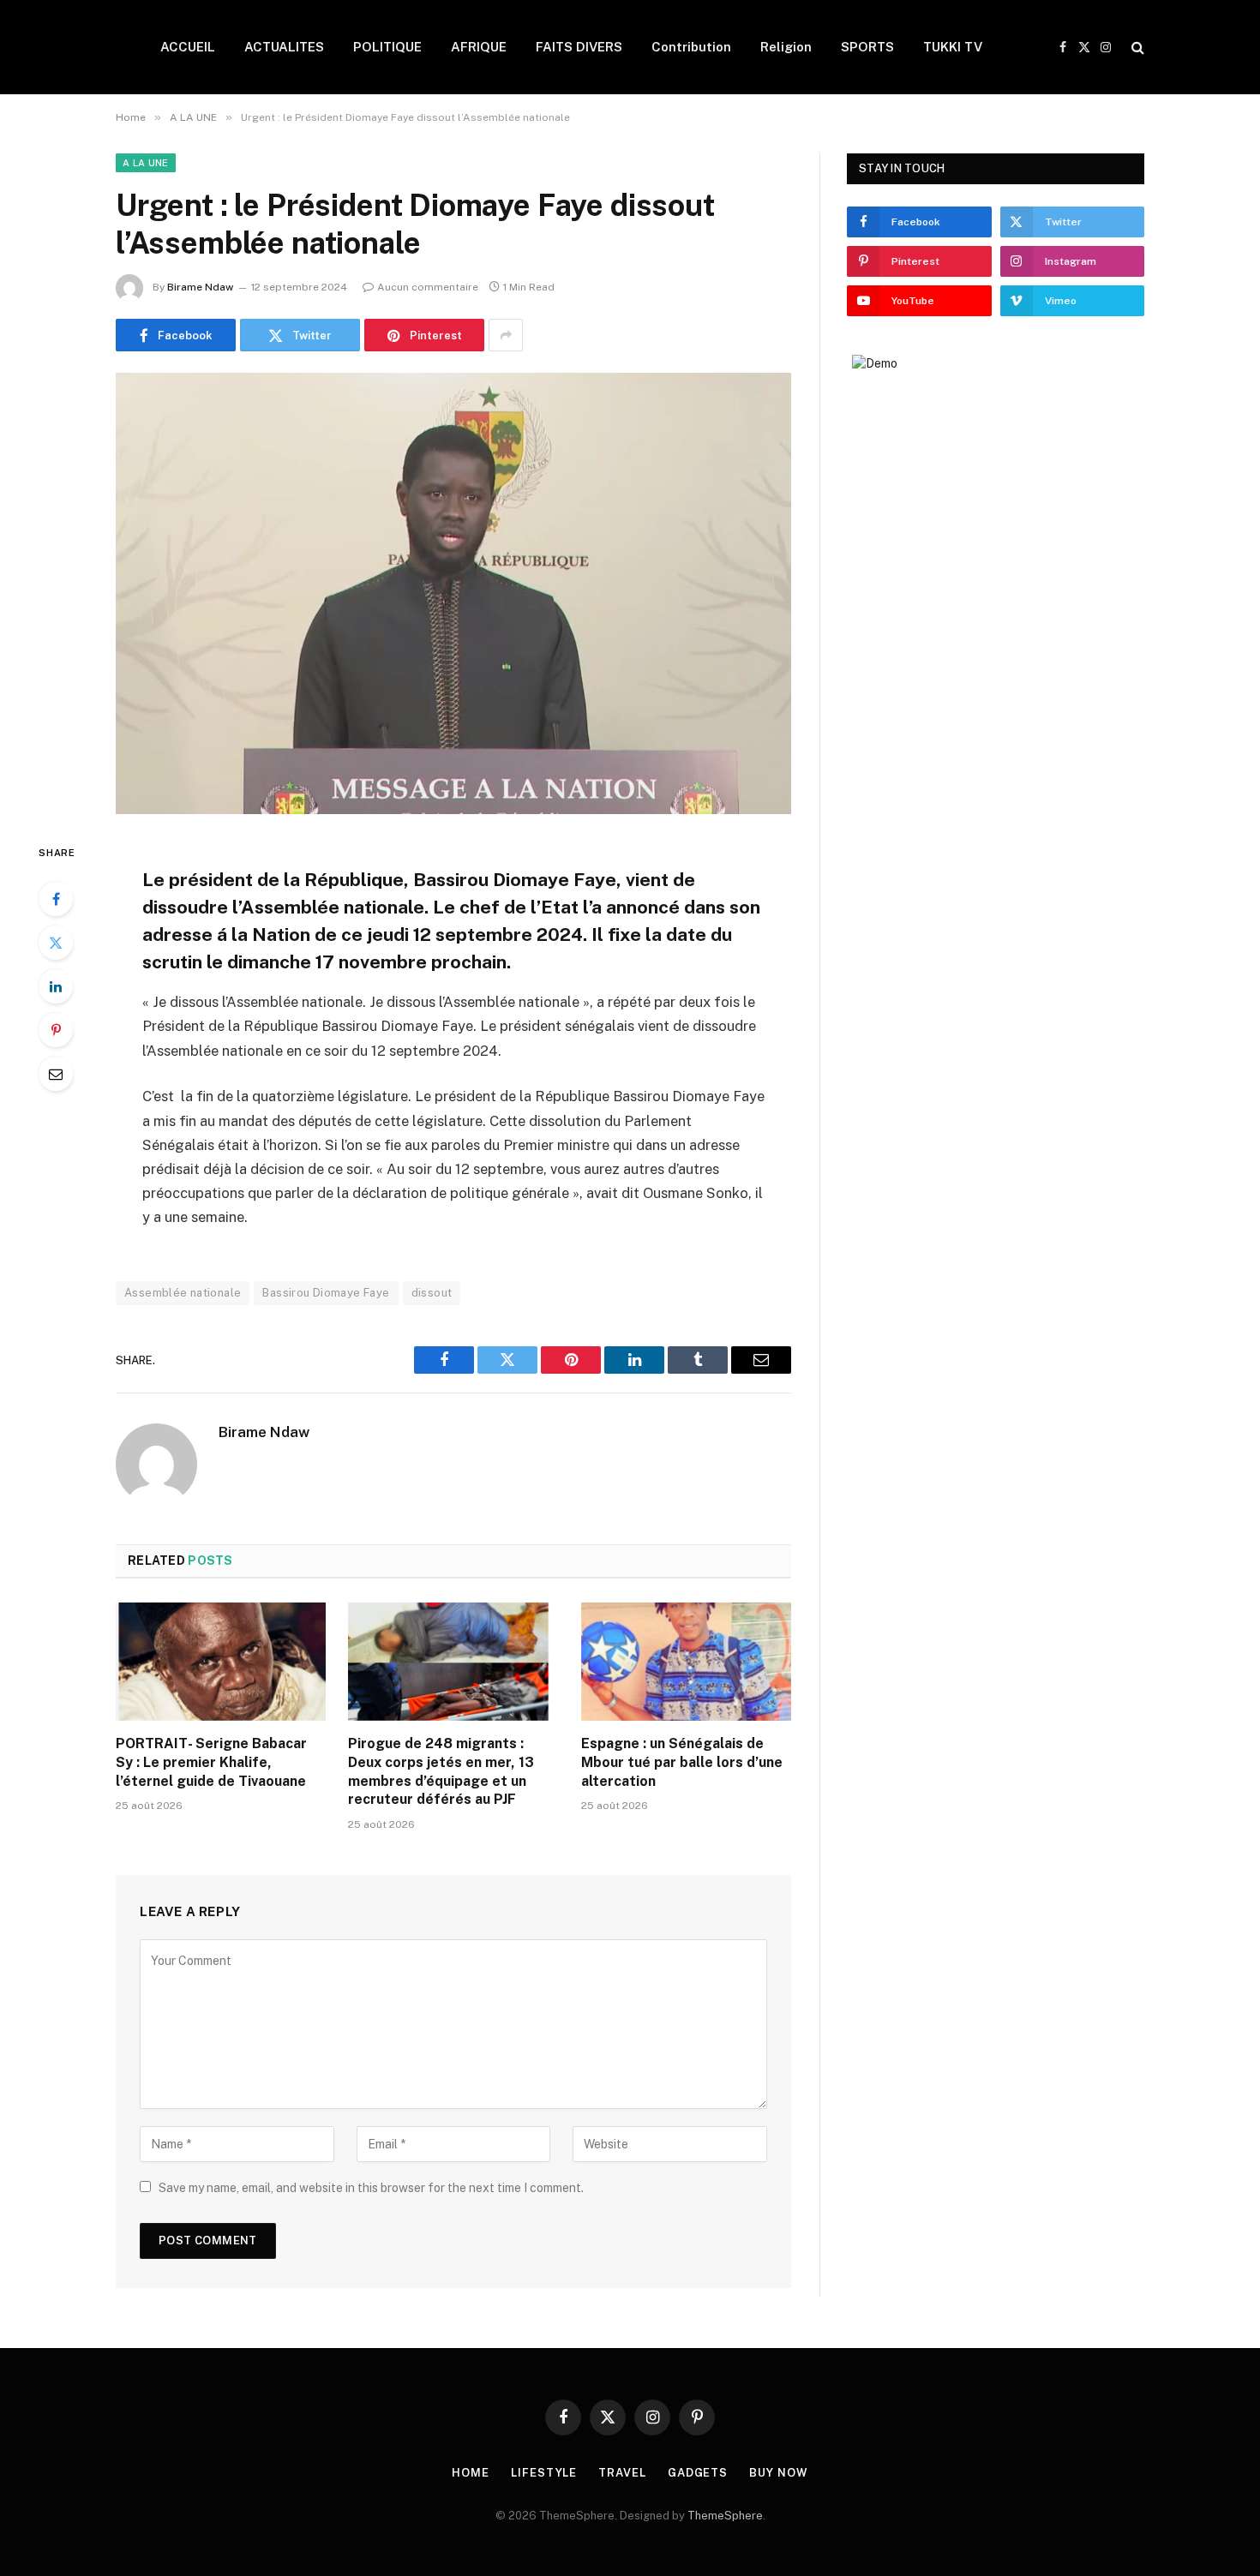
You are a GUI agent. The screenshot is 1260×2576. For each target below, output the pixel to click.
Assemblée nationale (183, 1293)
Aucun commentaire (428, 287)
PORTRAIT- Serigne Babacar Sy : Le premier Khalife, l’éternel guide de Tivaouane (211, 1762)
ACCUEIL (188, 47)
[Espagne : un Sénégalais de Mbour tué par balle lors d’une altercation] (686, 1662)
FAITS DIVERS (579, 47)
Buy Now (778, 2473)
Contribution (691, 47)
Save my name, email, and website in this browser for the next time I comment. (371, 2188)
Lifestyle (544, 2473)
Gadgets (698, 2473)
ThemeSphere (725, 2516)
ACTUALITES (284, 47)
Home (471, 2473)
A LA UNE (146, 163)
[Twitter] (56, 943)
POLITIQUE (387, 47)
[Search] (1136, 48)
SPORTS (867, 47)
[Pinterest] (56, 1030)
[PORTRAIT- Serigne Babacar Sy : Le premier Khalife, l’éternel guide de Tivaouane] (221, 1662)
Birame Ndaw (200, 287)
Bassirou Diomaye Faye (326, 1293)
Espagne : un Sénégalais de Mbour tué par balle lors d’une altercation (682, 1762)
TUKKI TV (953, 47)
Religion (786, 47)
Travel (622, 2473)
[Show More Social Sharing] (506, 335)
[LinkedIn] (56, 986)
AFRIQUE (479, 47)
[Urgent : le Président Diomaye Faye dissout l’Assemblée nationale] (453, 593)
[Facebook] (56, 899)
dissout (432, 1293)
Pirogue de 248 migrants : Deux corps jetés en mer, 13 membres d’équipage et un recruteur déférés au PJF (441, 1771)
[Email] (56, 1074)
